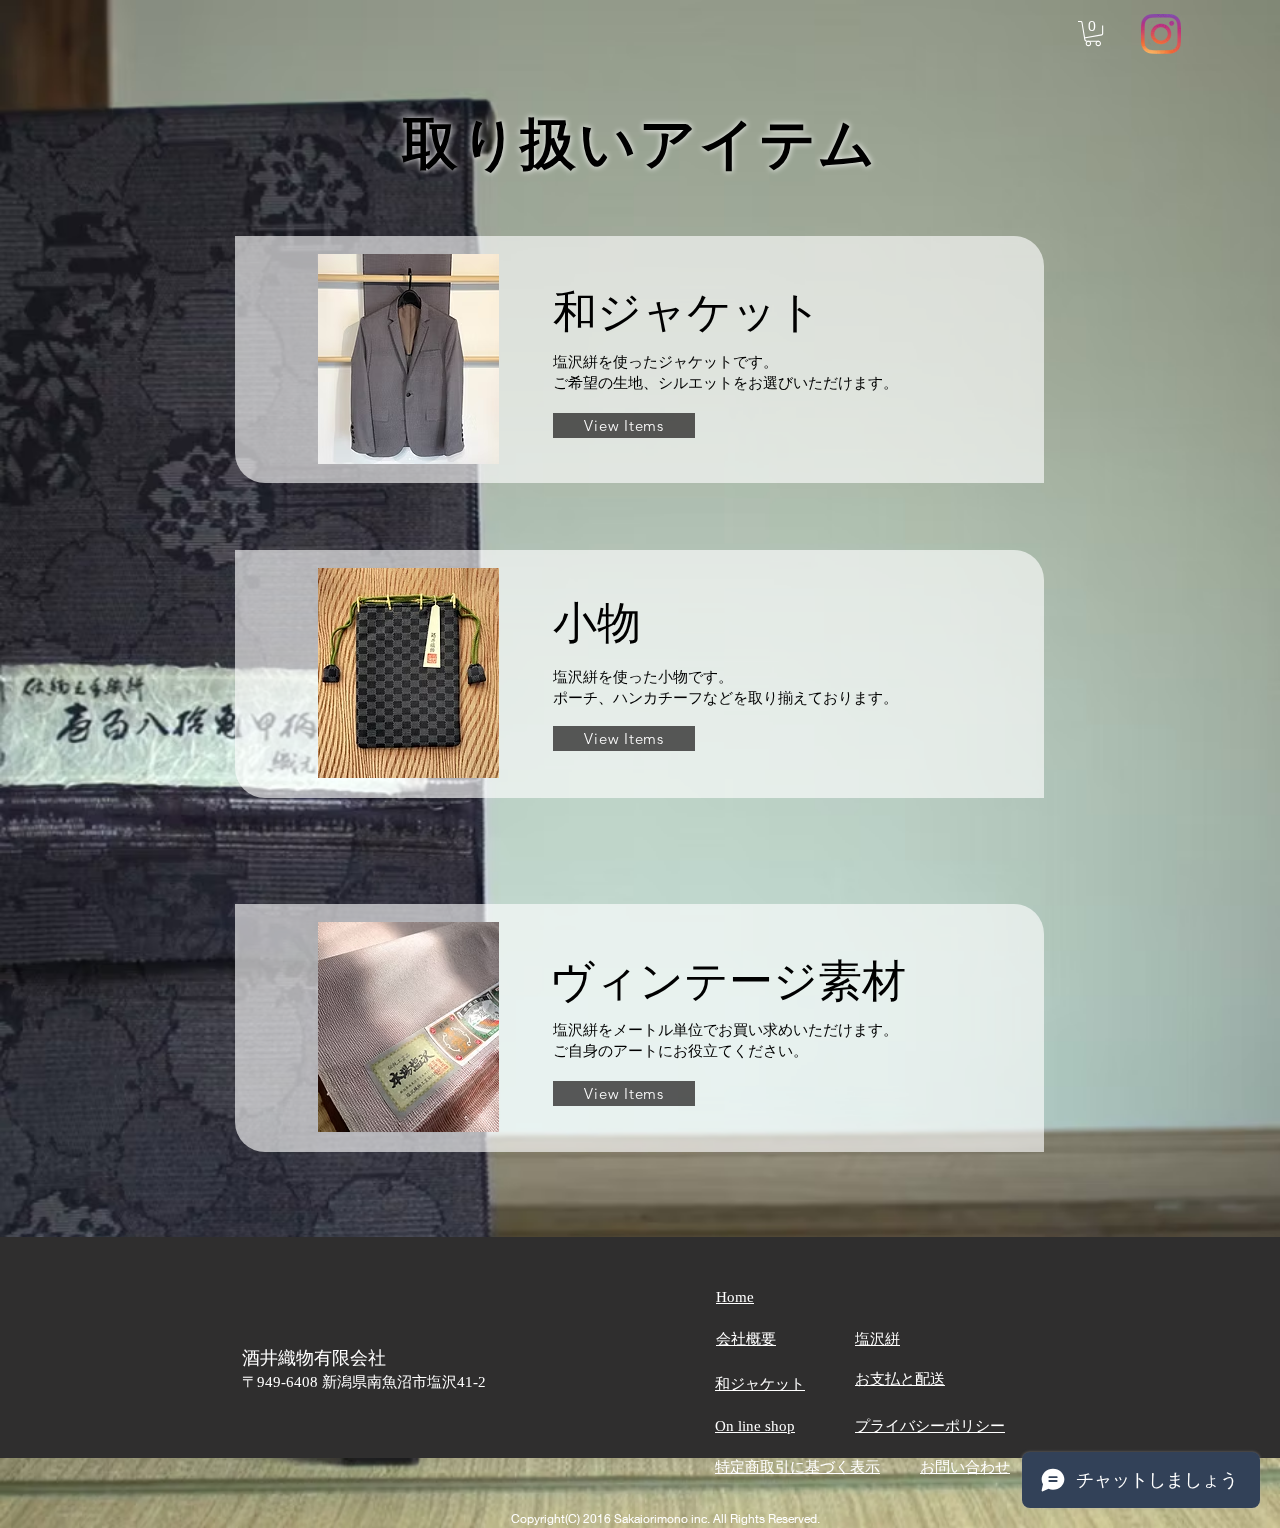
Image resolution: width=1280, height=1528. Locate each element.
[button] (1093, 33)
